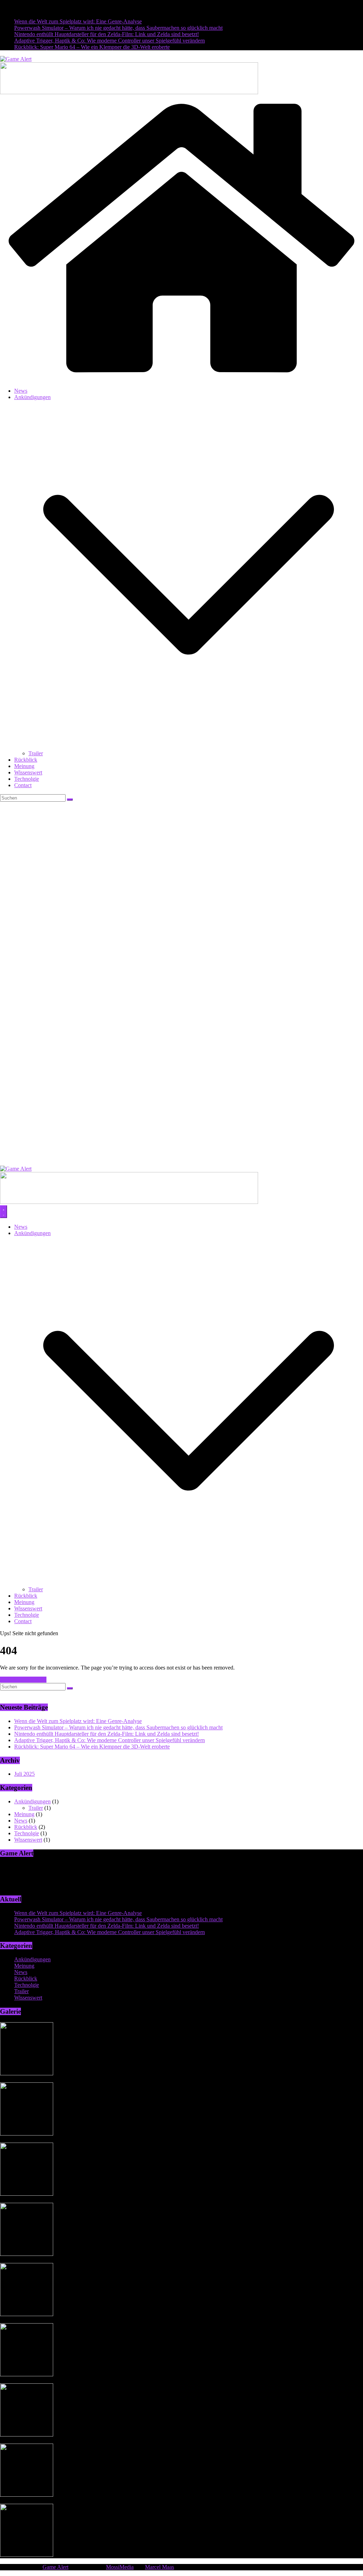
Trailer (36, 753)
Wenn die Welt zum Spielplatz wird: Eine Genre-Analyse (78, 21)
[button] (189, 747)
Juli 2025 (24, 1774)
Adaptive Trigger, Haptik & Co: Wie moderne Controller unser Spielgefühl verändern (110, 41)
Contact (23, 785)
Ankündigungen (32, 397)
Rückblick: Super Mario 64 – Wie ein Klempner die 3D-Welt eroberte (92, 47)
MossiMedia (120, 2567)
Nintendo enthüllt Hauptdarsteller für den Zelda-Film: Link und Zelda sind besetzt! (107, 34)
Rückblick (26, 760)
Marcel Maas (160, 2567)
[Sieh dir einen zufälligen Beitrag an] (181, 1162)
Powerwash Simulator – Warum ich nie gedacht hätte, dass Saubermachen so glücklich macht (118, 28)
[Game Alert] (181, 379)
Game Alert (55, 2567)
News (21, 391)
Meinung (24, 766)
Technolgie (27, 779)
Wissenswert (28, 772)
